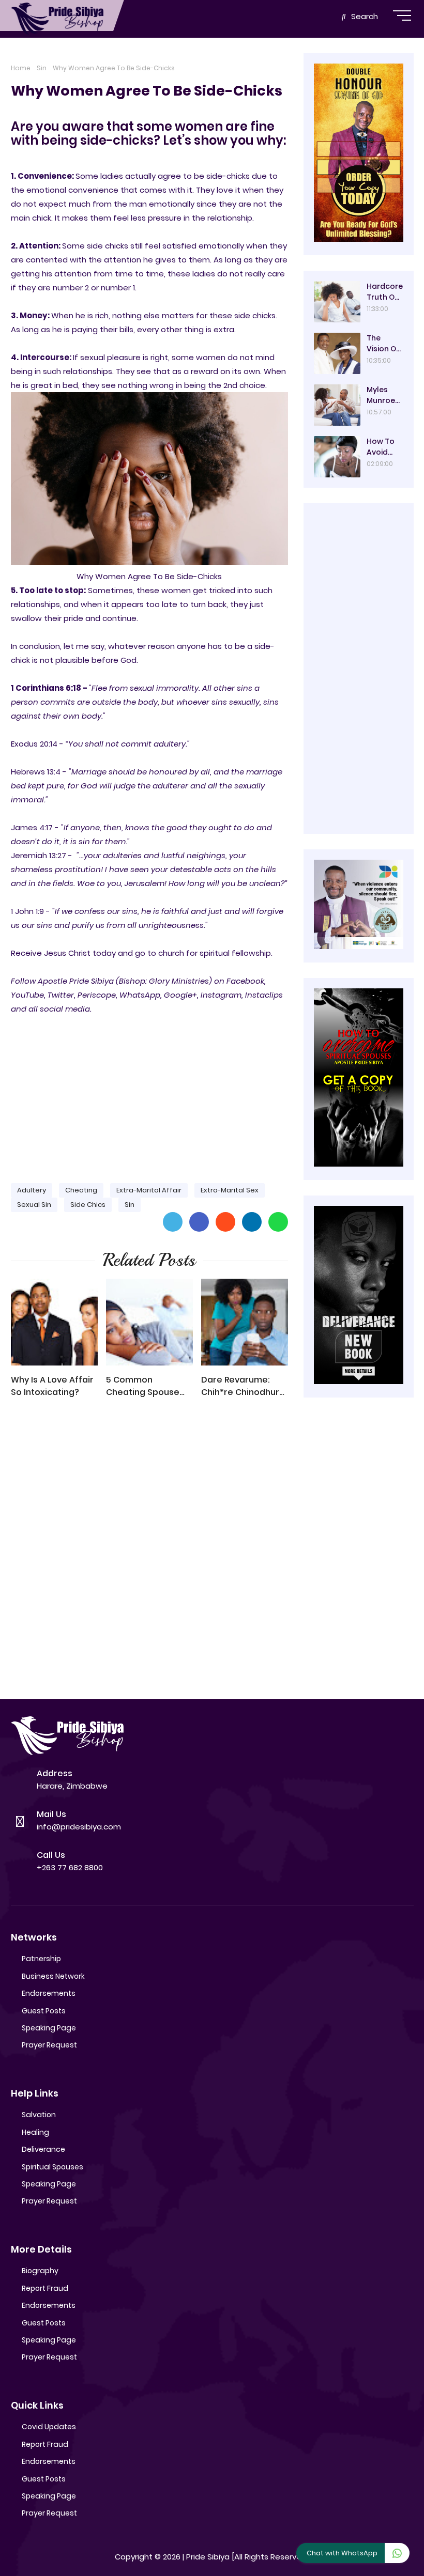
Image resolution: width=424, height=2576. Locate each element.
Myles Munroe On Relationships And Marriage (384, 395)
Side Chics (88, 1205)
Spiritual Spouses (52, 2167)
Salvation (39, 2115)
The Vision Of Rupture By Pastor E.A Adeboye (384, 344)
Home (21, 68)
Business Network (53, 1976)
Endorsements (49, 1993)
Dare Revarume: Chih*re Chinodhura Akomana (243, 1386)
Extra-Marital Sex (230, 1190)
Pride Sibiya (208, 2557)
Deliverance (43, 2149)
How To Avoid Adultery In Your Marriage (384, 447)
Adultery (32, 1190)
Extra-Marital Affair (149, 1190)
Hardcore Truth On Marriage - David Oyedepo (385, 292)
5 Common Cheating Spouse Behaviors (143, 1386)
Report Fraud (45, 2288)
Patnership (41, 1959)
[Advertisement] (149, 1094)
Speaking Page (49, 2028)
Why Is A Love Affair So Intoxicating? (52, 1386)
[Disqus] (149, 1554)
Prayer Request (49, 2045)
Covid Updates (49, 2427)
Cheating (81, 1190)
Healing (35, 2132)
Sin (42, 68)
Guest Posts (44, 2011)
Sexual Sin (34, 1205)
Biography (40, 2271)
